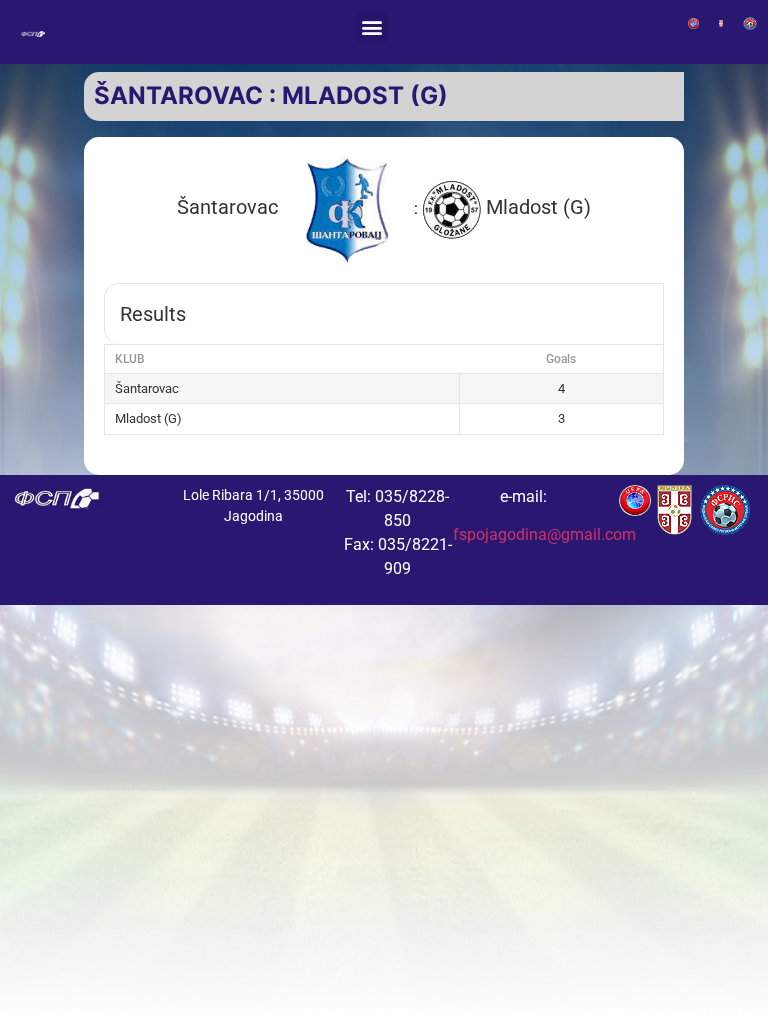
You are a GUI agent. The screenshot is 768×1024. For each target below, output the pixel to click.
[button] (371, 26)
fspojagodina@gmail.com (544, 534)
